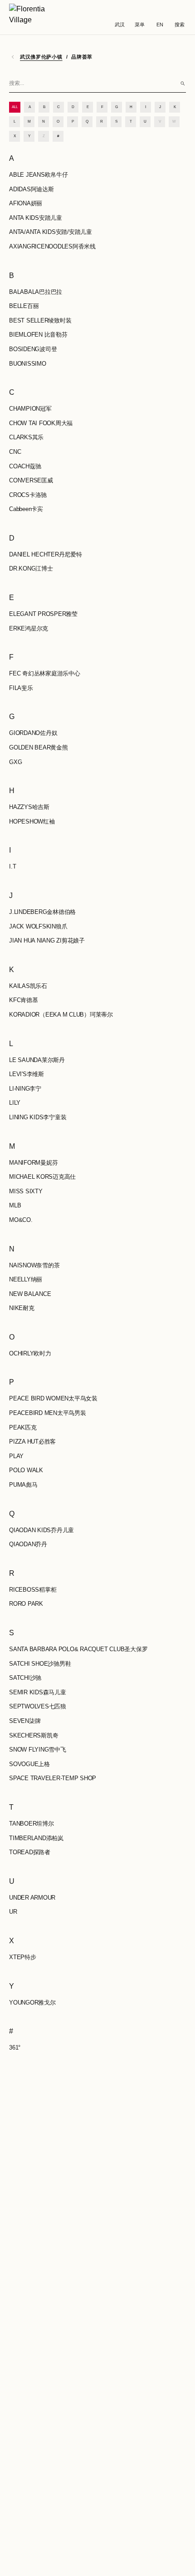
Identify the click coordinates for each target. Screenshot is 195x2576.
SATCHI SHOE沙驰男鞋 (40, 1664)
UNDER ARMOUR (32, 1898)
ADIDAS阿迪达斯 (32, 189)
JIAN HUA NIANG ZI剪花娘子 (47, 941)
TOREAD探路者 (30, 1852)
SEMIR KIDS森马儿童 (38, 1692)
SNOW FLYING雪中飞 (38, 1750)
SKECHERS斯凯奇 (34, 1735)
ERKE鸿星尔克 (29, 628)
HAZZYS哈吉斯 (29, 807)
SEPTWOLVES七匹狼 (38, 1706)
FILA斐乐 (21, 688)
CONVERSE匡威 (31, 480)
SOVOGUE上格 (29, 1764)
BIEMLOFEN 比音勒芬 (38, 335)
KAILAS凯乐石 (28, 986)
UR (13, 1912)
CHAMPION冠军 (30, 409)
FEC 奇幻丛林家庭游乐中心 (45, 673)
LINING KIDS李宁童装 (38, 1117)
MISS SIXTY (26, 1191)
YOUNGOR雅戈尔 (32, 2003)
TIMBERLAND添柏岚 (36, 1838)
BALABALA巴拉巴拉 (36, 292)
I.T (12, 866)
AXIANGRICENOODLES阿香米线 (52, 246)
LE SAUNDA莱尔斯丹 (37, 1060)
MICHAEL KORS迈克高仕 (42, 1177)
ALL (15, 107)
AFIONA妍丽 (26, 203)
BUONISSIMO (28, 364)
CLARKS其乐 (26, 437)
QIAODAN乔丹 (28, 1544)
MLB (15, 1205)
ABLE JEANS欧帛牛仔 (39, 175)
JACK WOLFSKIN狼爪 (38, 926)
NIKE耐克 (22, 1308)
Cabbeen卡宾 (26, 509)
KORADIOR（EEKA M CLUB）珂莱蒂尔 (61, 1015)
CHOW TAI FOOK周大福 (41, 423)
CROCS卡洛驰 (28, 495)
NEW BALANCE (30, 1294)
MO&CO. (21, 1220)
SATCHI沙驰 (25, 1678)
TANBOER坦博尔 (32, 1824)
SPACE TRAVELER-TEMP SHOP (53, 1778)
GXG (15, 762)
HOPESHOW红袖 (32, 821)
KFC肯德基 (24, 1000)
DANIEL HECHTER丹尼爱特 (46, 554)
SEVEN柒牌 (25, 1721)
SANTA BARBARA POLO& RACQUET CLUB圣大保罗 (78, 1649)
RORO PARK (26, 1604)
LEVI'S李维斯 (27, 1074)
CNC (15, 452)
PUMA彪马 (23, 1485)
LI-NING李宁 (25, 1089)
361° (15, 2047)
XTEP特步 (23, 1957)
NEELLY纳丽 (26, 1279)
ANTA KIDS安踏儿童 (36, 218)
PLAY (16, 1456)
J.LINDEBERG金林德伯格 (42, 912)
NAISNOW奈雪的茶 (34, 1265)
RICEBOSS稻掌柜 (33, 1590)
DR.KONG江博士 (31, 568)
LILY (15, 1103)
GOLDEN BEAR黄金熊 (39, 747)
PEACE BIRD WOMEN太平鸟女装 (53, 1398)
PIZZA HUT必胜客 (32, 1442)
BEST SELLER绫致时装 (40, 320)
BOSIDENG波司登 (33, 349)
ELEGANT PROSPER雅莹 (43, 614)
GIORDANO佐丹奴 (33, 733)
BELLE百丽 (24, 306)
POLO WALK (26, 1470)
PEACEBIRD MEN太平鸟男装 (48, 1413)
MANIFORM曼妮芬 (33, 1163)
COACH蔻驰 (25, 466)
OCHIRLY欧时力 (30, 1353)
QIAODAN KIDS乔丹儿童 (41, 1530)
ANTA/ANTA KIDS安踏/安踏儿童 (51, 232)
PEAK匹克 (23, 1427)
